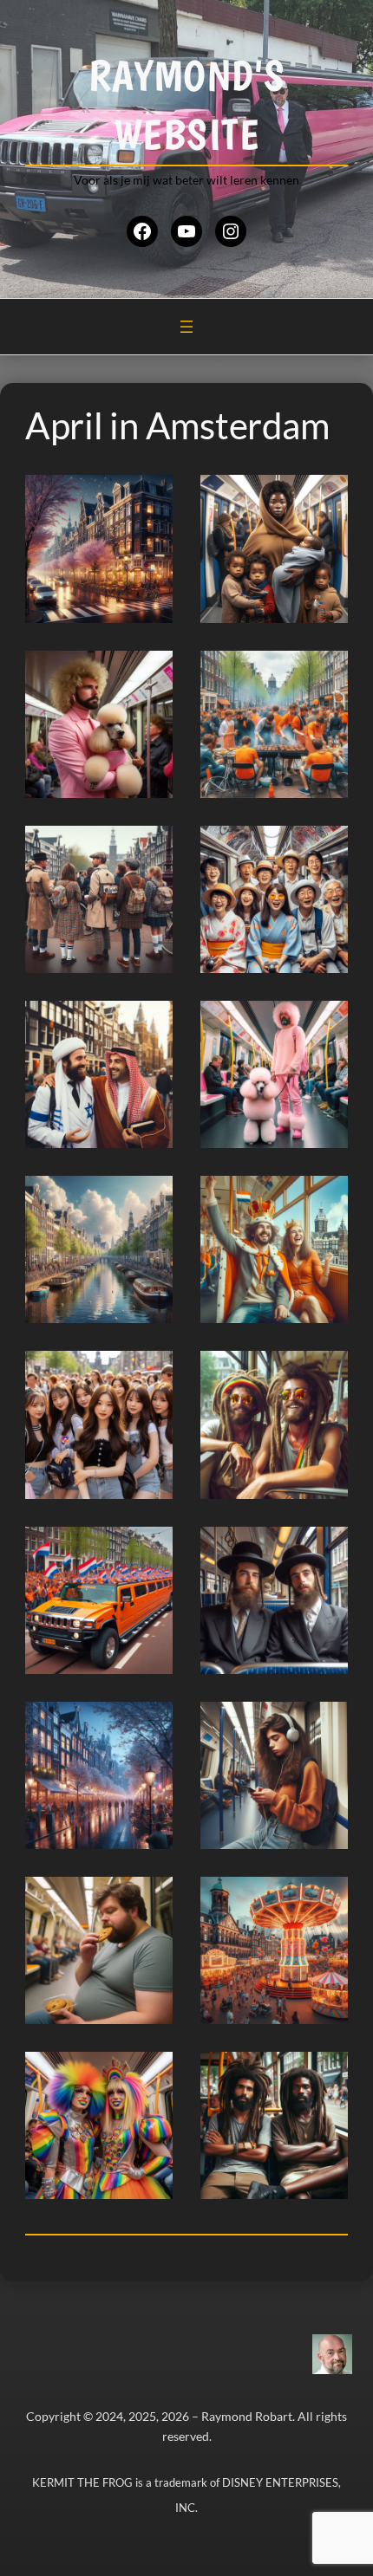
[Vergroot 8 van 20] (325, 1023)
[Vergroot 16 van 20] (325, 1724)
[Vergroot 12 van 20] (325, 1373)
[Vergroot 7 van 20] (150, 1023)
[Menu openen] (186, 327)
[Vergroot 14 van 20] (325, 1549)
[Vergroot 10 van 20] (325, 1198)
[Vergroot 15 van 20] (150, 1724)
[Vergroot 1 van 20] (150, 497)
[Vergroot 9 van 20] (150, 1198)
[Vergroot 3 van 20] (150, 673)
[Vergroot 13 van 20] (150, 1549)
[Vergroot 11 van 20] (150, 1373)
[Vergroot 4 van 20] (325, 673)
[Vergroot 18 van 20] (325, 1899)
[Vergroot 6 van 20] (325, 848)
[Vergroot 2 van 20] (325, 497)
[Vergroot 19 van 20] (150, 2074)
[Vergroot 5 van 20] (150, 848)
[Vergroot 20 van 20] (325, 2074)
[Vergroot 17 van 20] (150, 1899)
